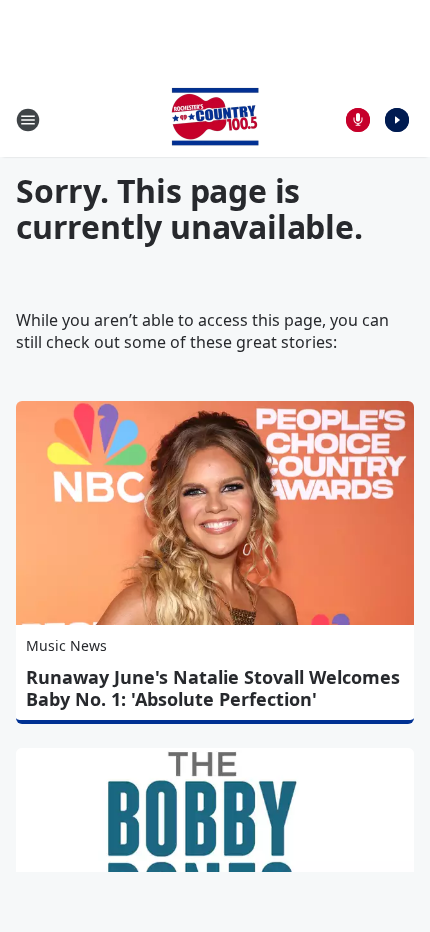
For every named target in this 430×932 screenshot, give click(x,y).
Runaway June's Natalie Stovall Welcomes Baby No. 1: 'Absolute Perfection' (213, 688)
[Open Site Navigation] (28, 120)
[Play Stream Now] (397, 120)
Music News (66, 645)
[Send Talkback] (358, 120)
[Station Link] (215, 119)
